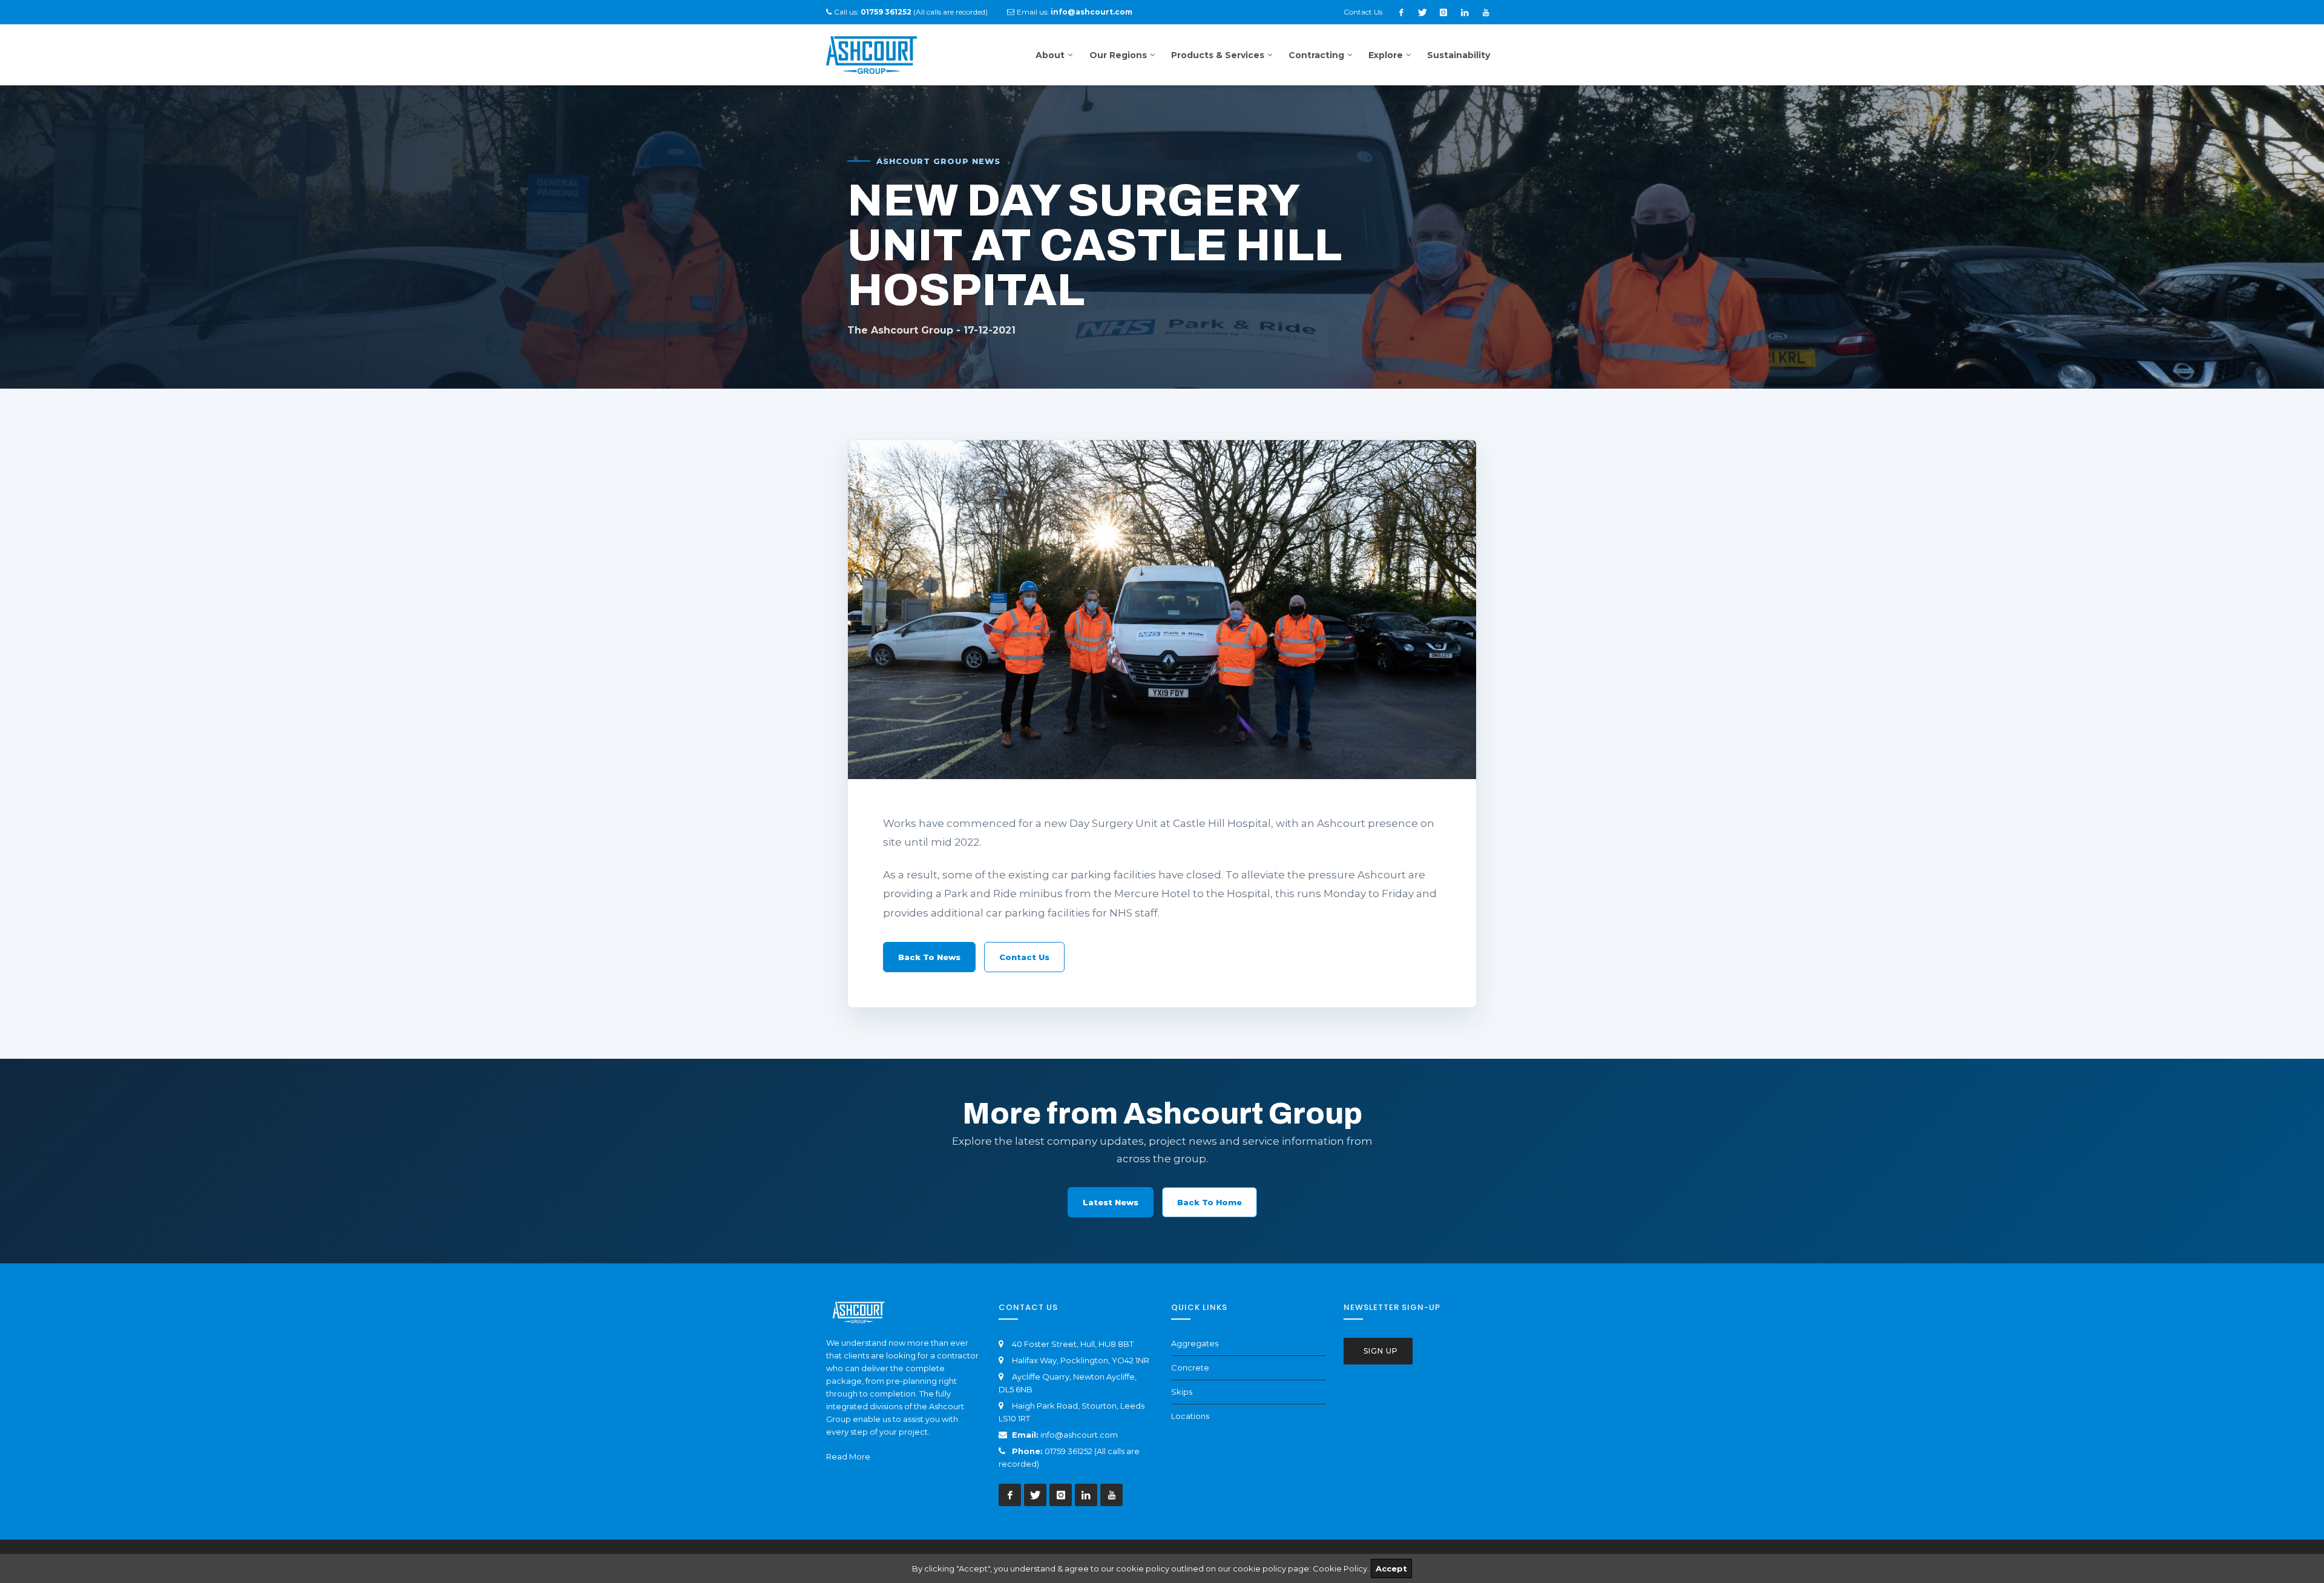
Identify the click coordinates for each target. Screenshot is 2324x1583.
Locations (1190, 1416)
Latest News (1111, 1202)
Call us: (873, 12)
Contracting (1316, 55)
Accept (1391, 1568)
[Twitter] (1422, 12)
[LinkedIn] (1465, 12)
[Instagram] (1443, 12)
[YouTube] (1486, 12)
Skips (1182, 1392)
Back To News (929, 957)
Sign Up (1380, 1351)
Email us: (1075, 12)
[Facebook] (1401, 12)
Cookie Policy (1340, 1568)
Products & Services (1218, 55)
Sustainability (1459, 55)
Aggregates (1195, 1343)
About (1050, 55)
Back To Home (1210, 1202)
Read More (848, 1456)
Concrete (1190, 1367)
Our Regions (1118, 55)
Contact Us (1363, 12)
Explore (1386, 55)
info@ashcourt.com (1079, 1435)
